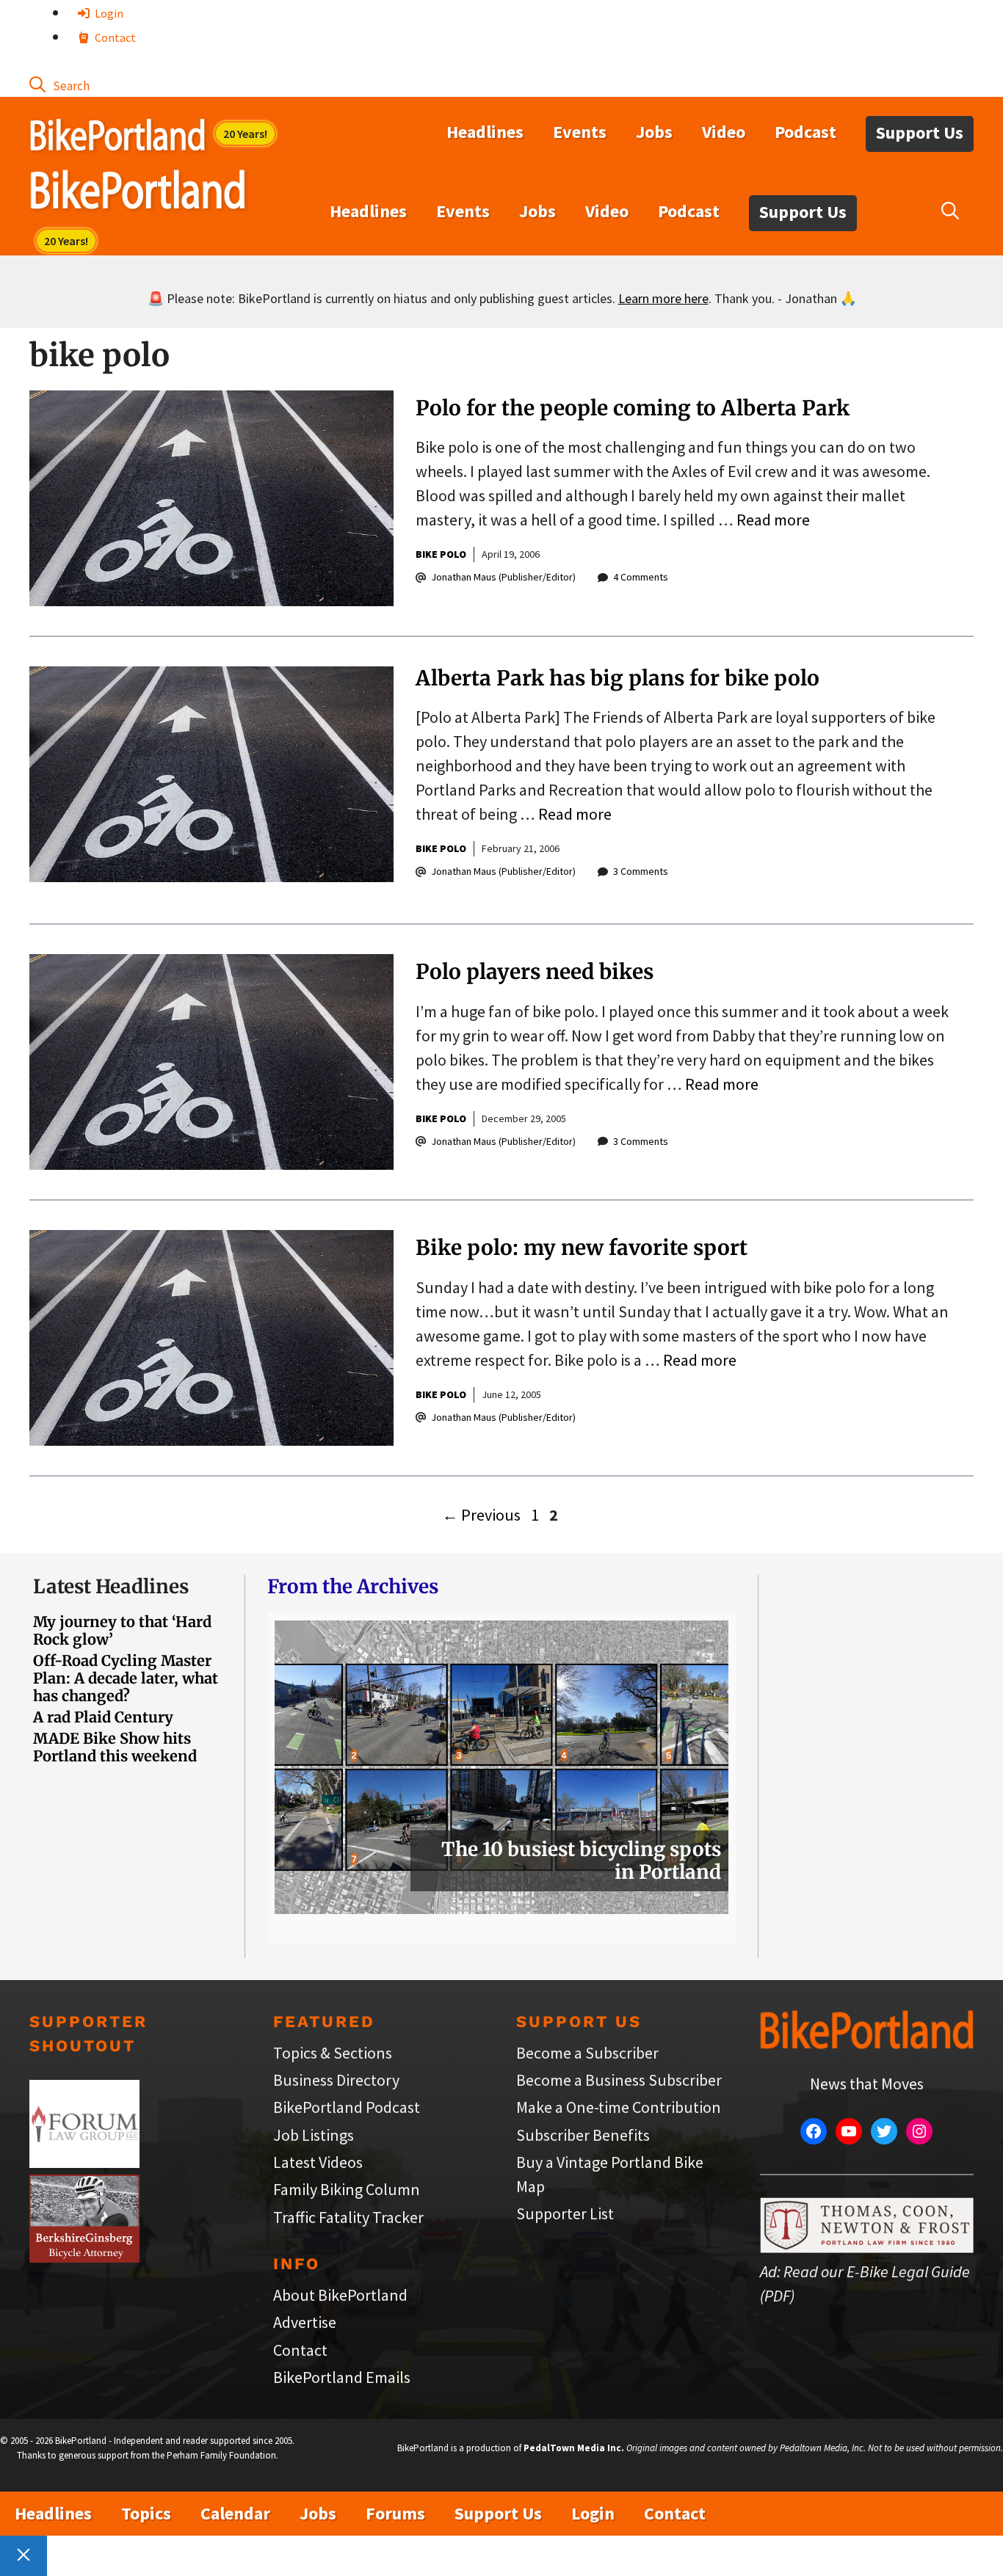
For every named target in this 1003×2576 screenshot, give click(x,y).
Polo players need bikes (535, 972)
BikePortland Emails (342, 2377)
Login (108, 13)
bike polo (441, 554)
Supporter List (565, 2213)
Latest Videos (318, 2162)
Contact (114, 37)
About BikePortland (340, 2295)
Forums (395, 2513)
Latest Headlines (111, 1586)
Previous (481, 1515)
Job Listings (314, 2135)
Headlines (485, 132)
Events (580, 132)
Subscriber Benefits (583, 2135)
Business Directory (336, 2080)
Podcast (805, 132)
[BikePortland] (138, 193)
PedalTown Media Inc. (574, 2448)
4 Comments (641, 577)
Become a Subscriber (587, 2053)
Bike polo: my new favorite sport (582, 1248)
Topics (146, 2513)
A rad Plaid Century (103, 1717)
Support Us (920, 132)
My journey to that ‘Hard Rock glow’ (122, 1630)
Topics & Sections (333, 2053)
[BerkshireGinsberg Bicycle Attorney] (84, 2257)
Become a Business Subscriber (619, 2080)
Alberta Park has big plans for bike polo (618, 678)
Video (724, 132)
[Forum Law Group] (84, 2162)
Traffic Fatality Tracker (348, 2217)
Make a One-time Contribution (619, 2107)
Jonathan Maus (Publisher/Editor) (503, 577)
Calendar (235, 2513)
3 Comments (641, 871)
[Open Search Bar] (59, 84)
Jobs (654, 132)
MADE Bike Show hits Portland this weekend (115, 1747)
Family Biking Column (347, 2189)
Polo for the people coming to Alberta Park (633, 408)
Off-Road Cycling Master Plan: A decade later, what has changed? (126, 1678)
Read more (773, 520)
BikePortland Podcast (347, 2107)
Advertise (305, 2322)
